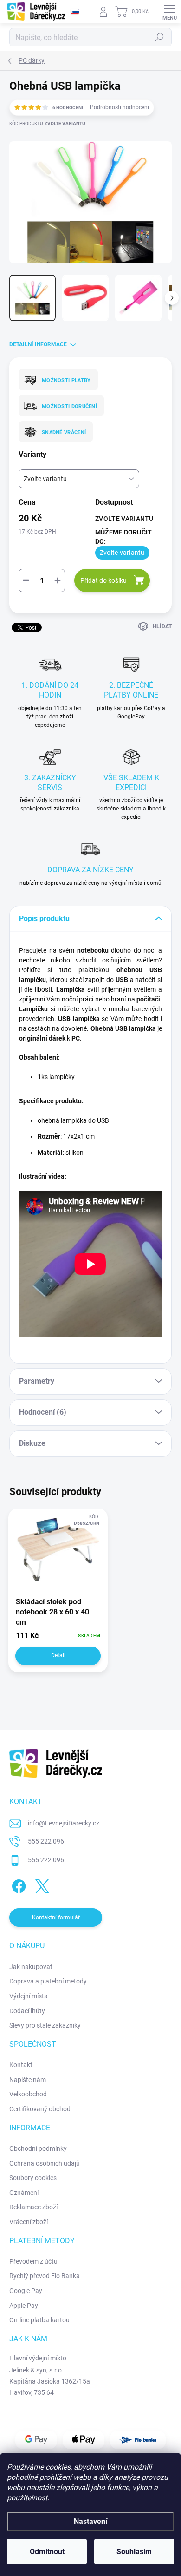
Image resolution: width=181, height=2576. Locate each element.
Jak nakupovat (31, 1967)
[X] (41, 1885)
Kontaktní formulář (56, 1917)
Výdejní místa (29, 1996)
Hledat (160, 37)
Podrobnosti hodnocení (120, 107)
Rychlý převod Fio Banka (45, 2276)
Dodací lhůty (27, 2011)
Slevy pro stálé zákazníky (45, 2025)
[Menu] (169, 12)
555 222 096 (46, 1841)
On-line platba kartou (39, 2320)
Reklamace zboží (33, 2207)
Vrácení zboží (29, 2222)
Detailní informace (38, 344)
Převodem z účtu (33, 2261)
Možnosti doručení (69, 406)
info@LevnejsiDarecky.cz (64, 1823)
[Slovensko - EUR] (75, 12)
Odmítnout (47, 2552)
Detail (58, 1655)
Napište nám (28, 2080)
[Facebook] (17, 1885)
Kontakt (21, 2065)
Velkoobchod (28, 2094)
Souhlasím (134, 2552)
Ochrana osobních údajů (45, 2163)
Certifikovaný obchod (40, 2109)
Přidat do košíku (103, 580)
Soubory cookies (33, 2178)
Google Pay (26, 2291)
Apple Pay (24, 2306)
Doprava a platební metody (48, 1981)
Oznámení (24, 2193)
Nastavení (90, 2521)
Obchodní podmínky (38, 2148)
